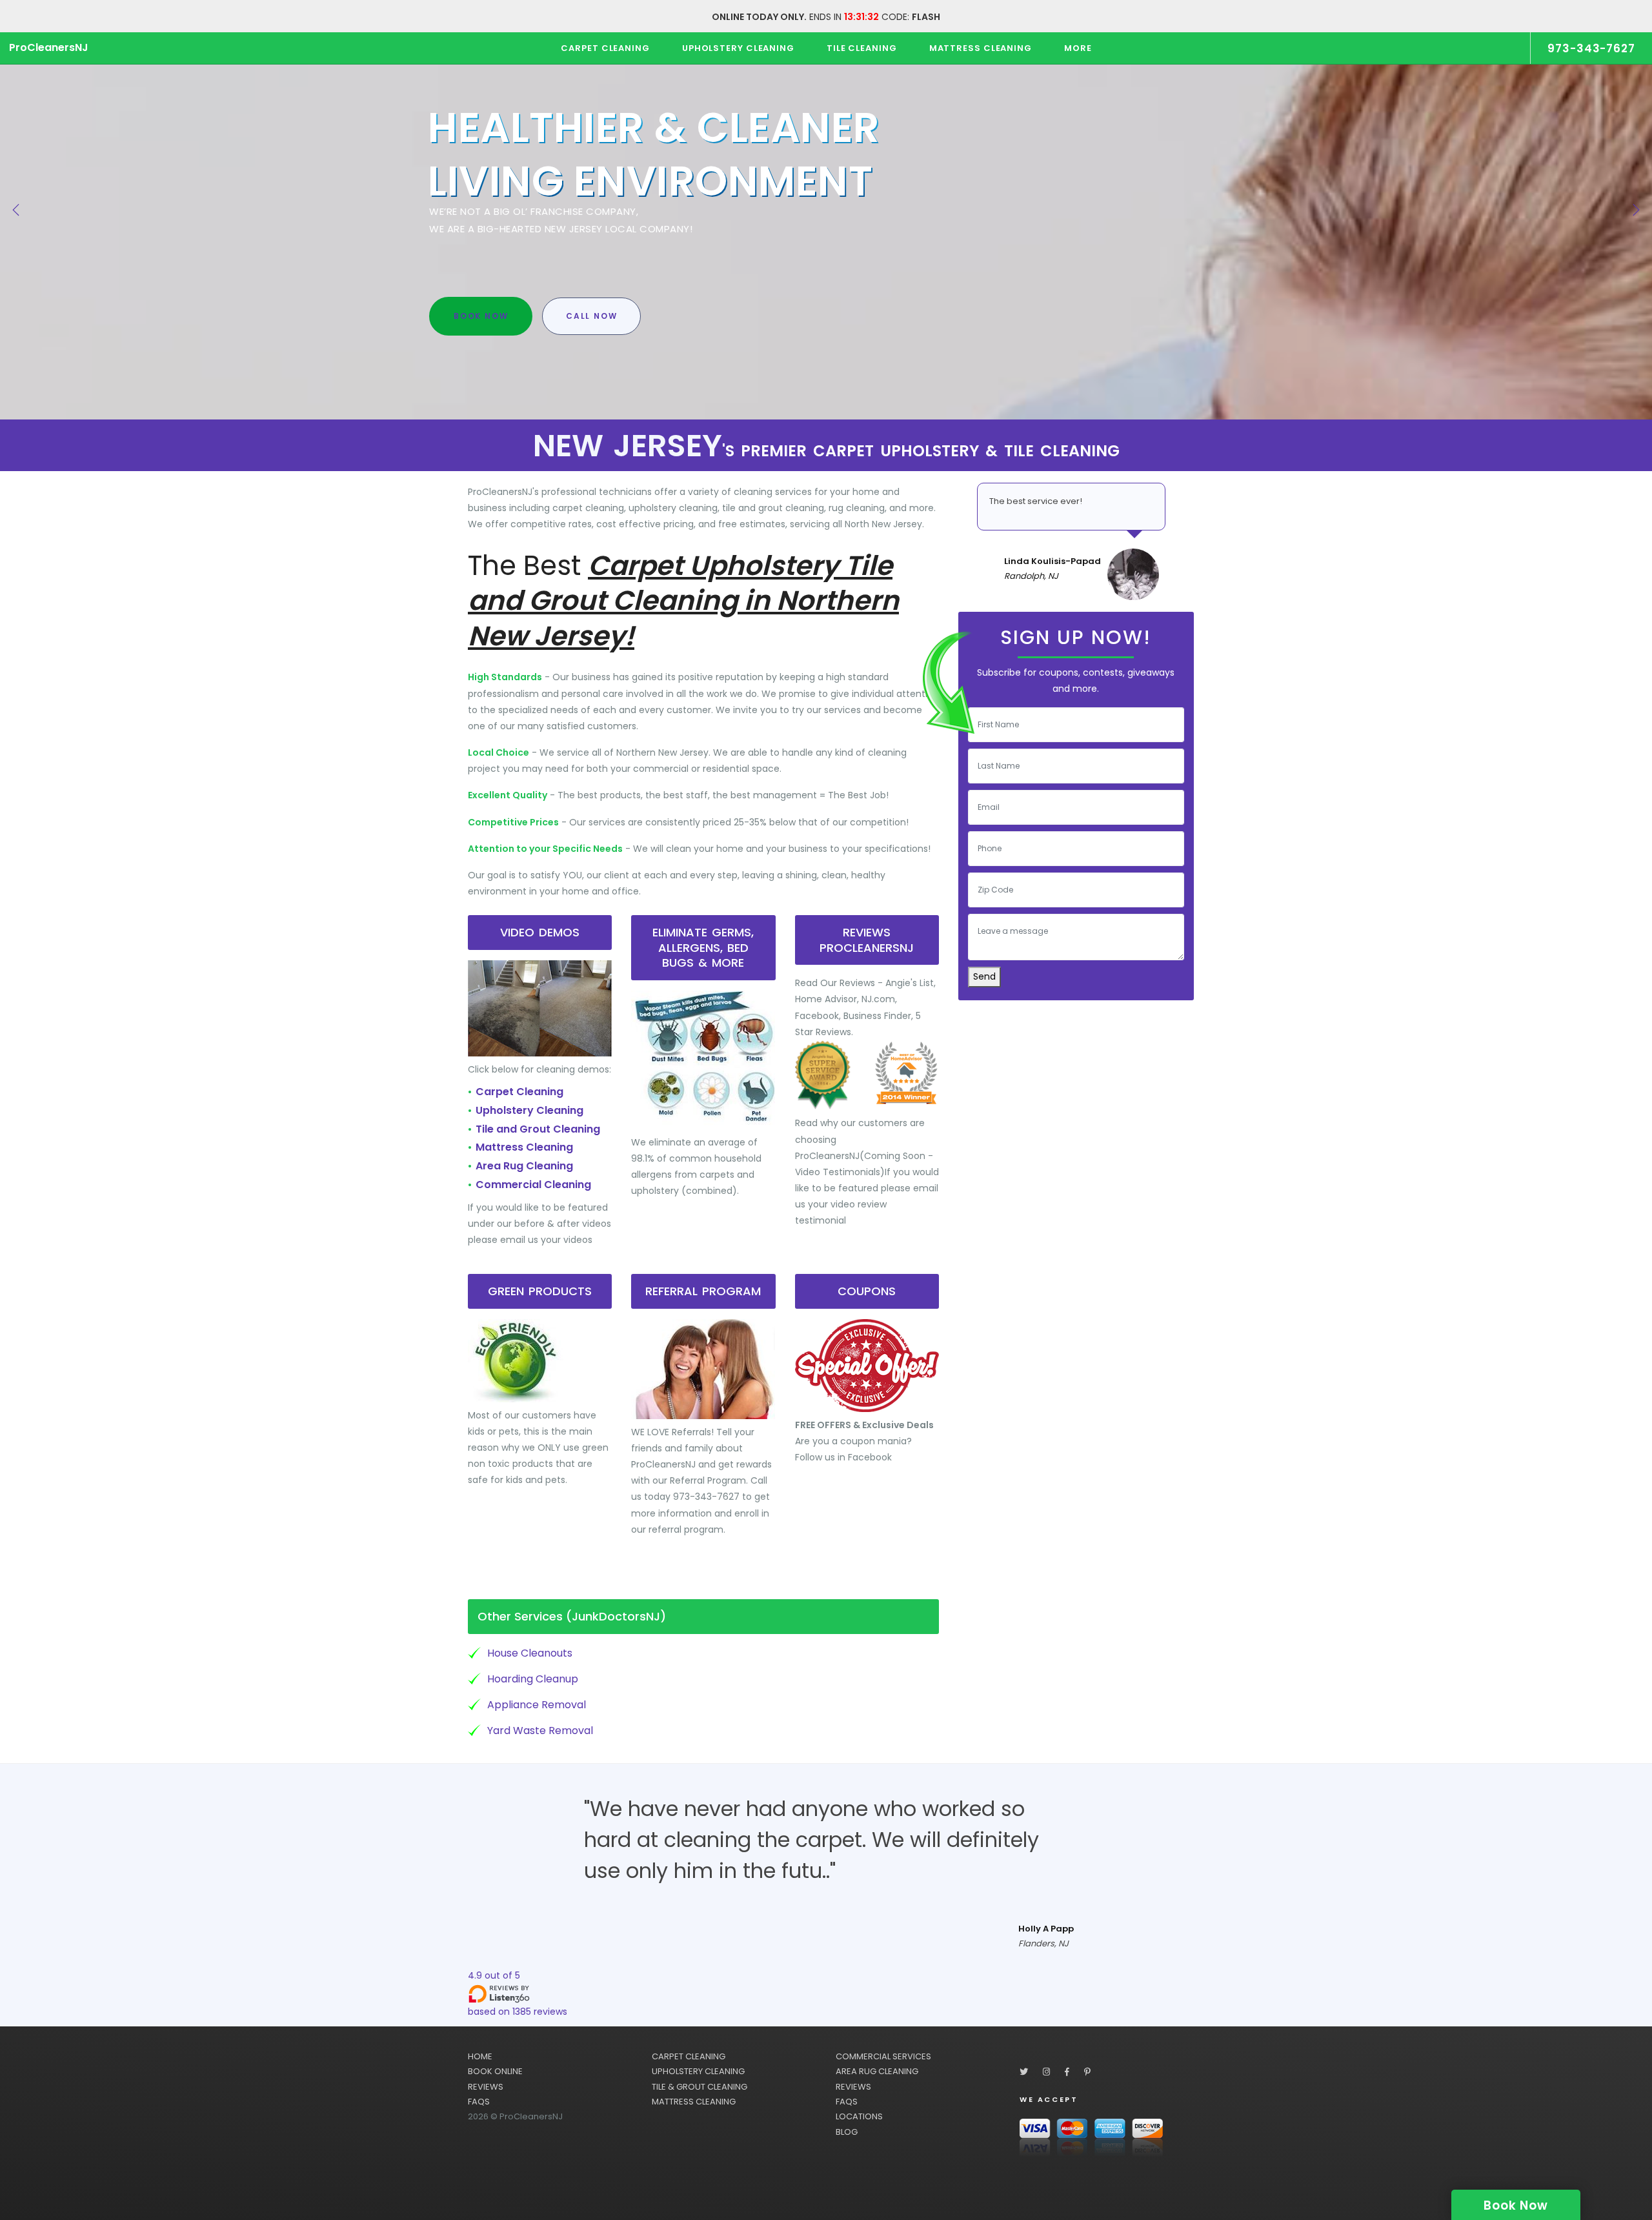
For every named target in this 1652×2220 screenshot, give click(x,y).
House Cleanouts (530, 1653)
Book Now (481, 316)
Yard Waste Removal (540, 1731)
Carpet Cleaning (519, 1092)
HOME (480, 2056)
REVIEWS (486, 2087)
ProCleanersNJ (49, 47)
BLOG (847, 2132)
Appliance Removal (537, 1705)
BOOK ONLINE (495, 2071)
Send (984, 976)
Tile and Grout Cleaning (538, 1129)
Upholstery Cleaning (529, 1110)
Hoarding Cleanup (533, 1679)
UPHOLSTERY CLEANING (698, 2071)
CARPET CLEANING (689, 2056)
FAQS (479, 2102)
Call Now (591, 316)
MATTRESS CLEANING (694, 2102)
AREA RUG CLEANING (877, 2071)
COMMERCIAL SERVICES (883, 2056)
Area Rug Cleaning (524, 1166)
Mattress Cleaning (524, 1147)
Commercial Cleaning (533, 1185)
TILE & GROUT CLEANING (700, 2087)
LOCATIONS (859, 2116)
